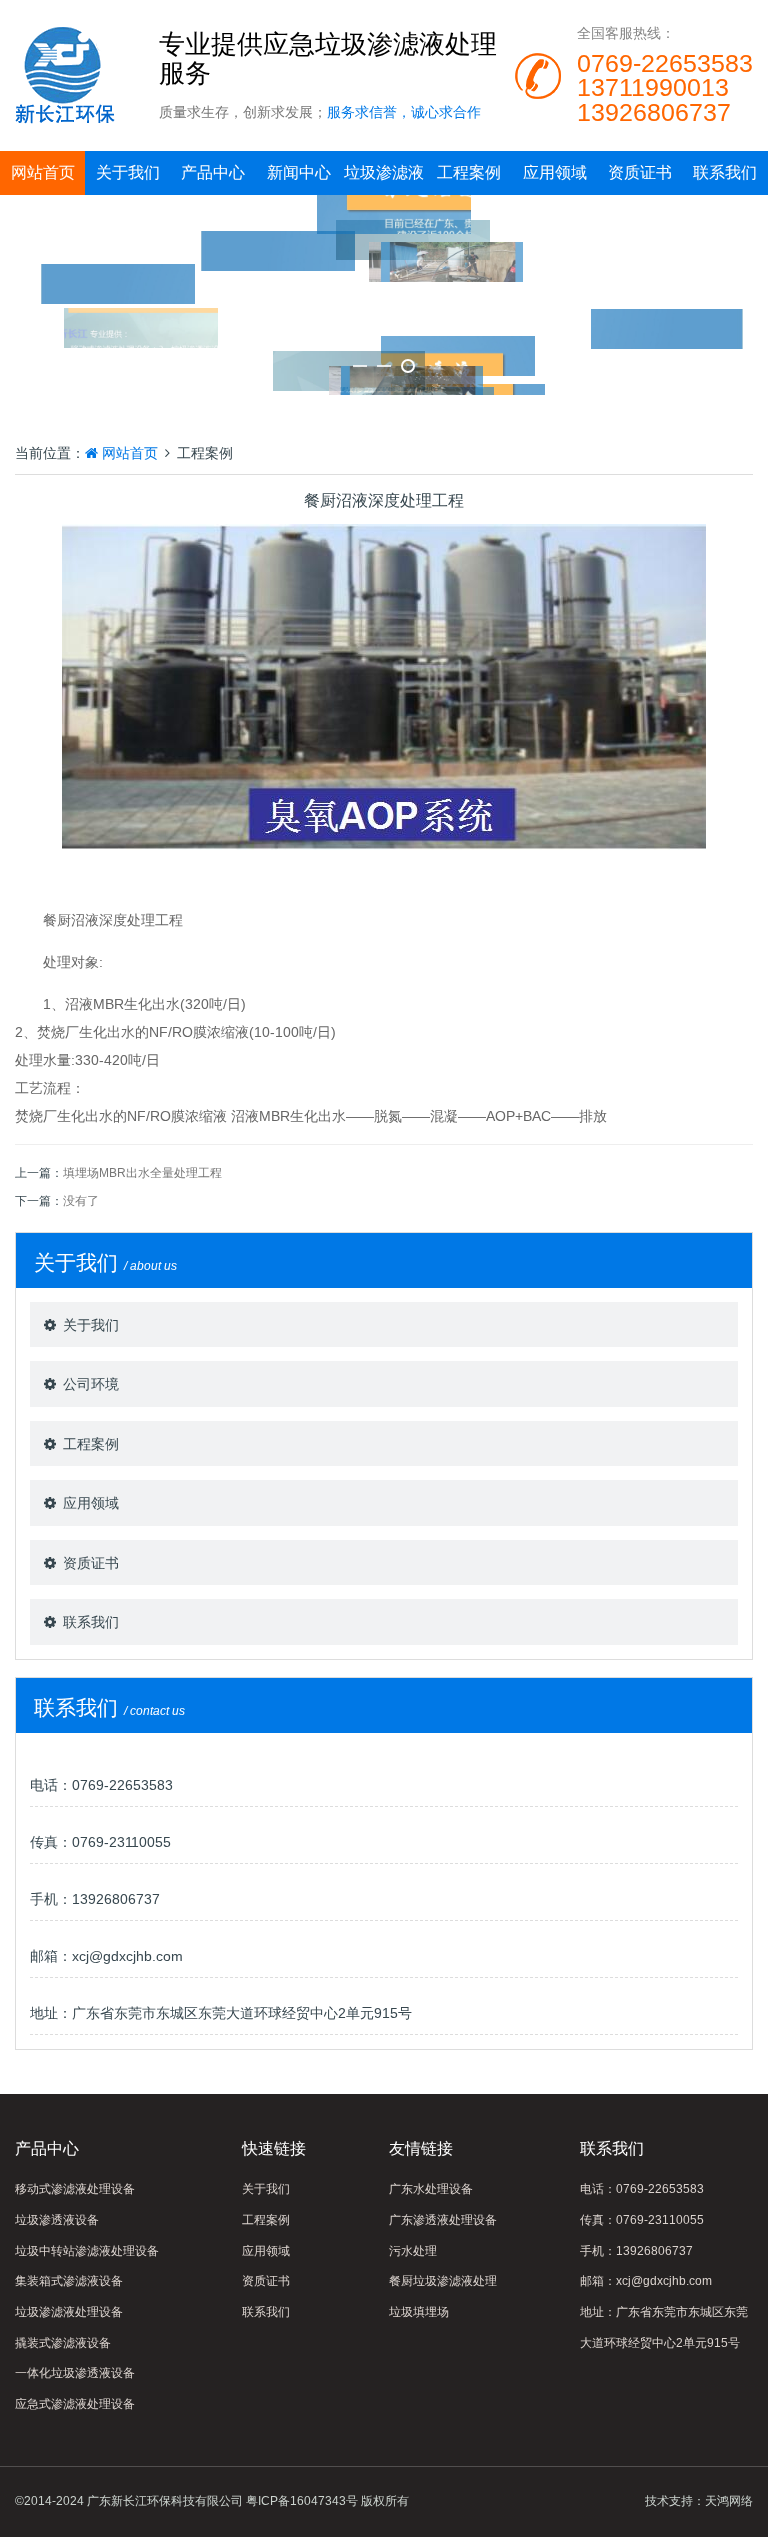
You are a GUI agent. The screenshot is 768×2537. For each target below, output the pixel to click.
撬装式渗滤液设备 (63, 2343)
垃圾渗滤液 (384, 172)
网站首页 (43, 172)
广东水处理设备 (431, 2189)
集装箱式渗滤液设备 (69, 2281)
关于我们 (128, 172)
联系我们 (725, 172)
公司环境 (91, 1384)
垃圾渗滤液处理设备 (69, 2312)
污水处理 (413, 2251)
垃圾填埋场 (419, 2312)
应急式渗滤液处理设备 (75, 2404)
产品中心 (213, 172)
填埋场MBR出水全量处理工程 (142, 1173)
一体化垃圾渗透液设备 (75, 2373)
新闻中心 (299, 172)
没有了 (81, 1201)
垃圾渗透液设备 (57, 2220)
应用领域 (555, 172)
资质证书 (640, 172)
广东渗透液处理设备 (443, 2220)
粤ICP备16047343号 (302, 2501)
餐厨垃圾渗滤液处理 (443, 2281)
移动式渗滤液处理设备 (75, 2189)
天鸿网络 (729, 2501)
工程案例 (469, 172)
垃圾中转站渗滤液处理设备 (87, 2251)
